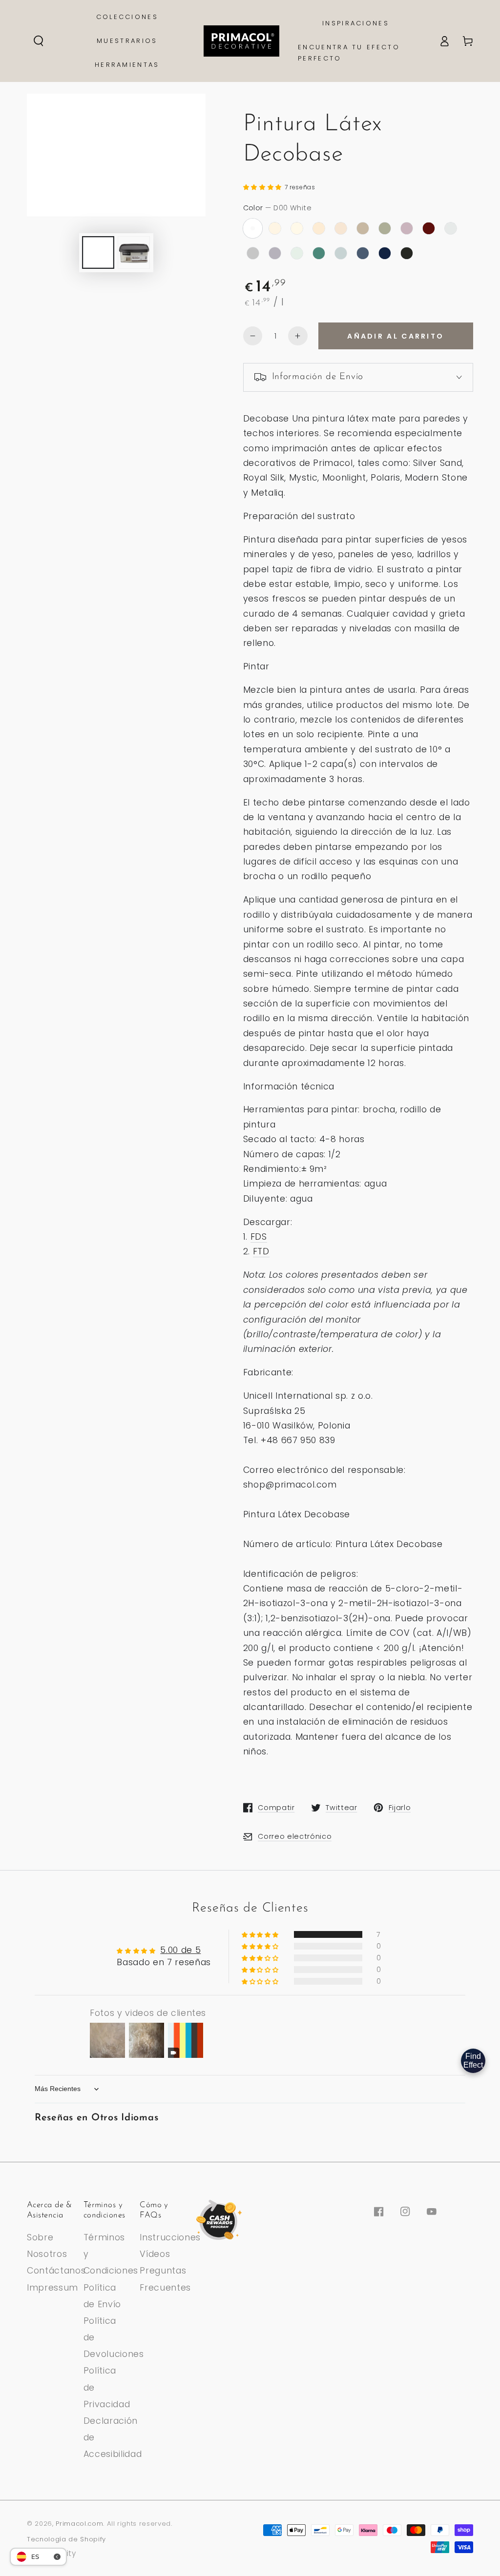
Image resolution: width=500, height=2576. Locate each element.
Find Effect (473, 2061)
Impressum (52, 2288)
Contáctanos (56, 2271)
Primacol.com (79, 2524)
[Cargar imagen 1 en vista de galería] (98, 252)
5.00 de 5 (180, 1950)
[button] (39, 41)
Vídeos (155, 2254)
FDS (259, 1237)
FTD (261, 1251)
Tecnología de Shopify (66, 2539)
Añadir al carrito (396, 336)
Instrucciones (170, 2237)
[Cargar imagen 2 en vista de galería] (134, 252)
